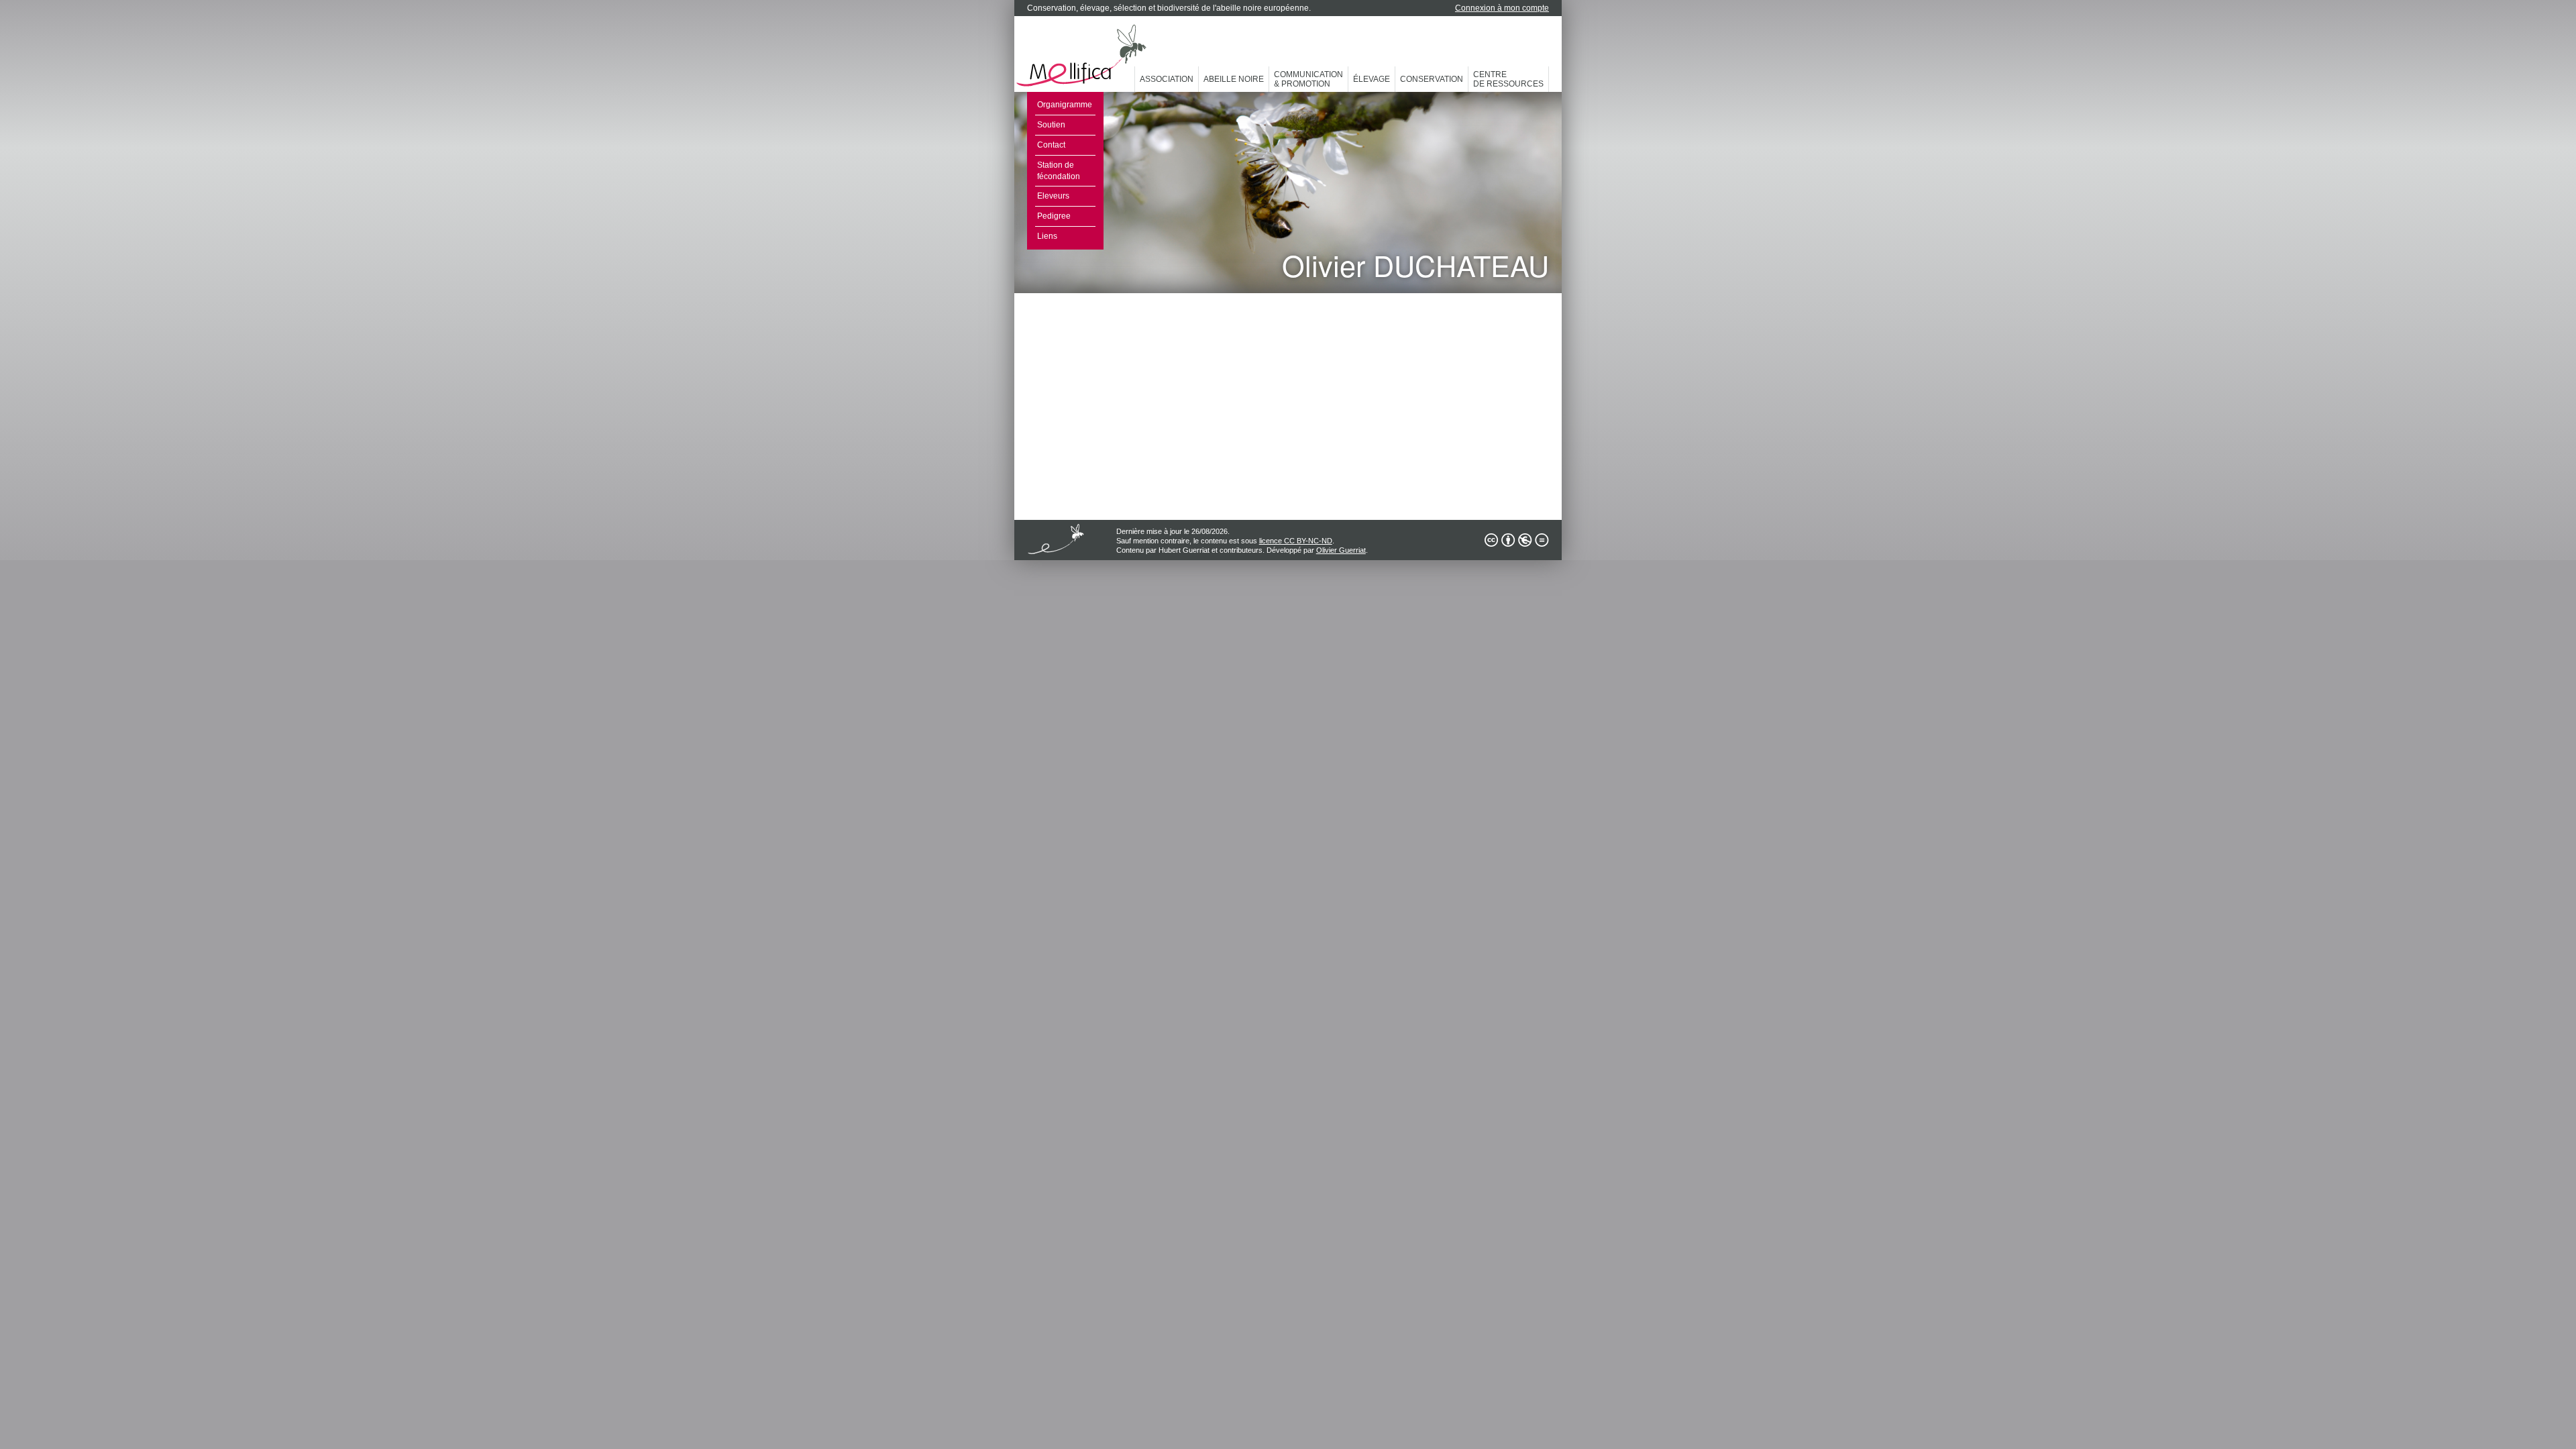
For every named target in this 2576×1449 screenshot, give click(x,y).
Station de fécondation (1059, 171)
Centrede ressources (1508, 79)
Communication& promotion (1308, 79)
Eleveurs (1053, 196)
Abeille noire (1234, 79)
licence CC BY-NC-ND (1296, 541)
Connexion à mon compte (1502, 8)
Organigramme (1065, 105)
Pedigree (1054, 216)
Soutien (1051, 125)
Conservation (1432, 79)
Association (1167, 79)
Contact (1051, 145)
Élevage (1372, 79)
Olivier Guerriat (1341, 550)
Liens (1047, 236)
